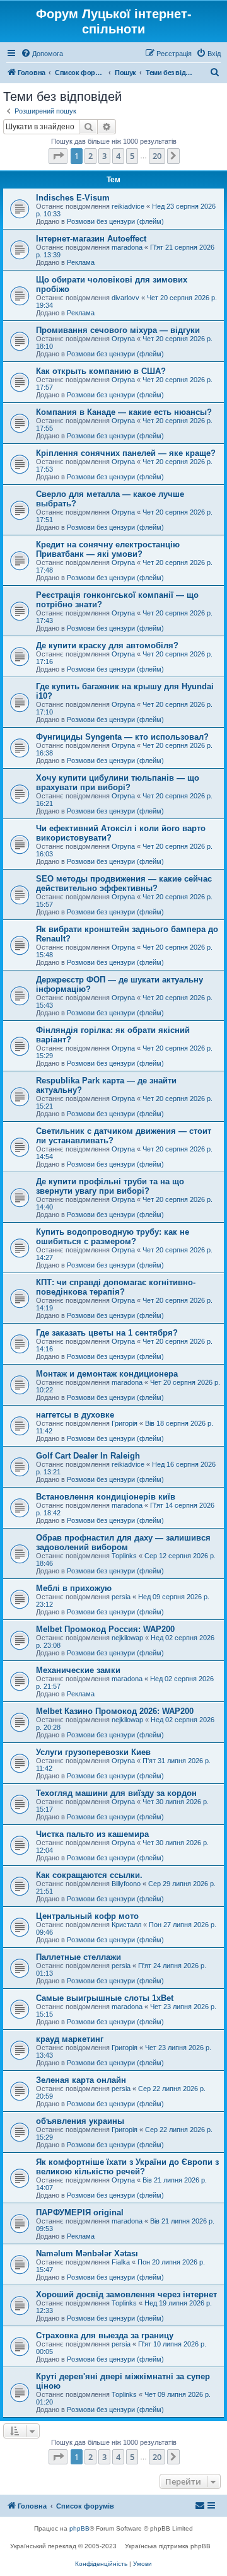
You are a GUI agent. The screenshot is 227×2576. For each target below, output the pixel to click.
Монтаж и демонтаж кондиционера (107, 1374)
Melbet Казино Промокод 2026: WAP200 (115, 1711)
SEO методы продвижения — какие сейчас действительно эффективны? (124, 883)
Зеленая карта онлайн (81, 2080)
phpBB (79, 2528)
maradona (127, 247)
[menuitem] (42, 54)
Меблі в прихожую (74, 1588)
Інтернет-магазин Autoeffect (91, 239)
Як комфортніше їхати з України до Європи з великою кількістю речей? (127, 2167)
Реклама (81, 262)
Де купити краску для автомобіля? (107, 645)
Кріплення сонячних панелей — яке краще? (126, 453)
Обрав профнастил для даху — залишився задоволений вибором (123, 1542)
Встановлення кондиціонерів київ (106, 1497)
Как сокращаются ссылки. (89, 1875)
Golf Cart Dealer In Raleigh (88, 1456)
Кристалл (126, 1925)
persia (121, 1597)
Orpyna (123, 339)
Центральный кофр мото (87, 1916)
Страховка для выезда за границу (105, 2335)
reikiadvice (128, 206)
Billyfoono (126, 1884)
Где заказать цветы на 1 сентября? (107, 1333)
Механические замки (78, 1670)
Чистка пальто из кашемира (92, 1834)
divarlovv (125, 298)
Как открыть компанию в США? (101, 371)
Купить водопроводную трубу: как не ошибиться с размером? (113, 1237)
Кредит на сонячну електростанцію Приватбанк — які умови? (108, 549)
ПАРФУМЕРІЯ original (80, 2212)
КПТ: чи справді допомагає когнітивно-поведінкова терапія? (116, 1287)
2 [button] (90, 156)
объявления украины (80, 2121)
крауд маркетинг (70, 2039)
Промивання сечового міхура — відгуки (118, 330)
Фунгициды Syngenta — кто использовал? (122, 737)
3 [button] (104, 156)
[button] (58, 156)
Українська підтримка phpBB (168, 2546)
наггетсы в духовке (75, 1415)
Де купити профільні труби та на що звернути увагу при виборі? (110, 1186)
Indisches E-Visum (73, 198)
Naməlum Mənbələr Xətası (87, 2253)
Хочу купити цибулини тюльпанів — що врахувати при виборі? (118, 783)
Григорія (125, 1423)
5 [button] (132, 156)
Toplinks (124, 1556)
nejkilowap (127, 1638)
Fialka (121, 2262)
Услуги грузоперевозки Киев (93, 1752)
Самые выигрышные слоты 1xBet (105, 1998)
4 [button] (118, 156)
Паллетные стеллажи (79, 1957)
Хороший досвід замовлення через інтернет (126, 2294)
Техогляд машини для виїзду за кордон (116, 1793)
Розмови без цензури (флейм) (115, 221)
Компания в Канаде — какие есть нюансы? (124, 412)
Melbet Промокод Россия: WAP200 (105, 1629)
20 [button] (157, 156)
